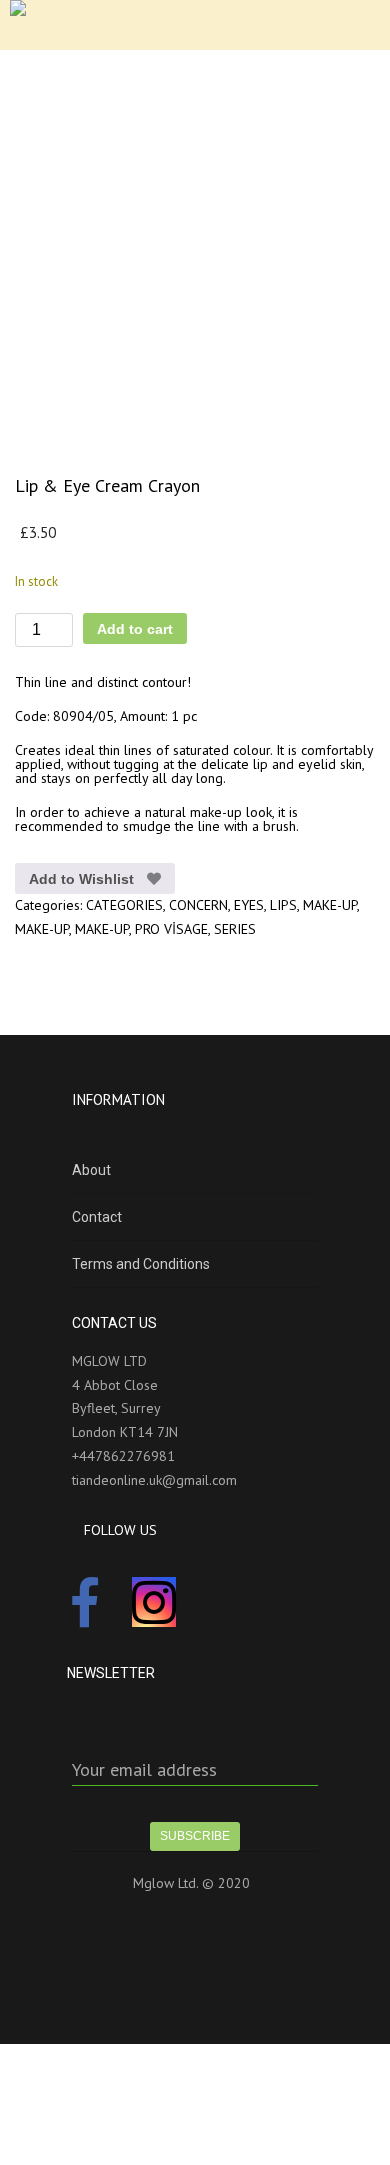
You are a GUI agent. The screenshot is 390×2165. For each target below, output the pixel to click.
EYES (249, 905)
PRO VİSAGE (171, 929)
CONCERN (198, 905)
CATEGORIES (124, 905)
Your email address (144, 1769)
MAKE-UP (330, 905)
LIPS (283, 905)
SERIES (235, 929)
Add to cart (135, 629)
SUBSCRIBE (195, 1836)
